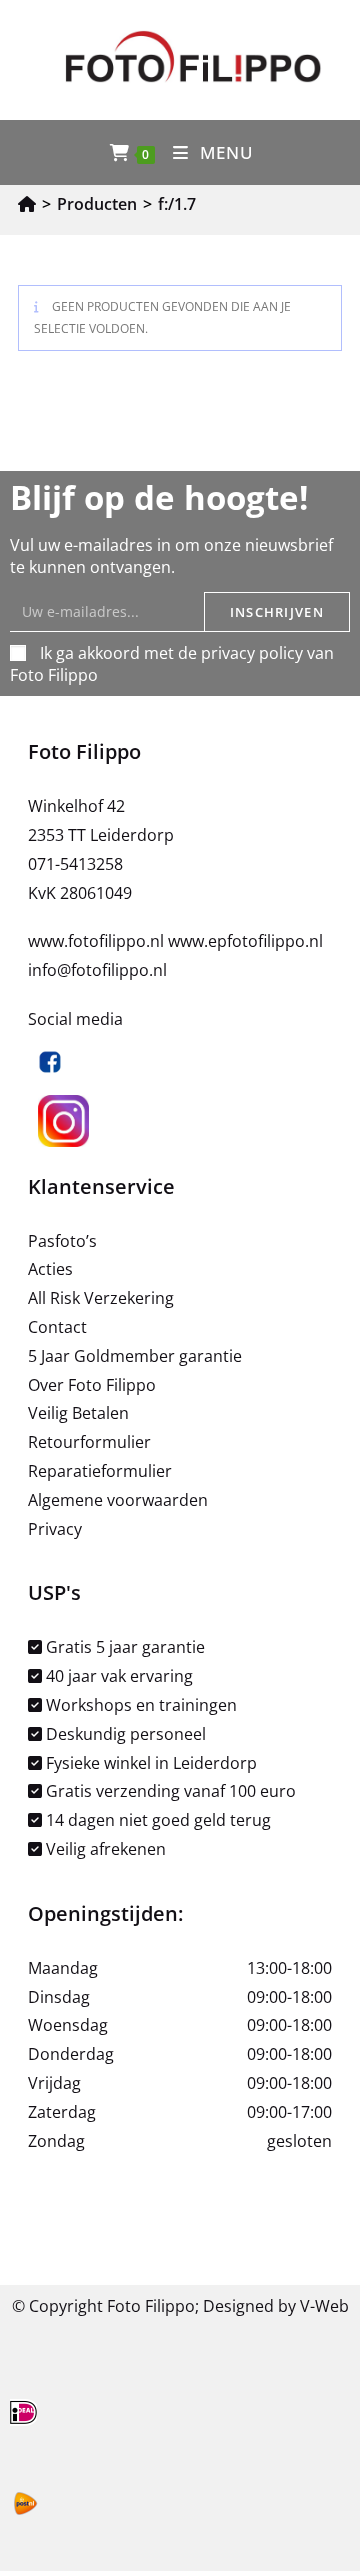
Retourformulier (89, 1442)
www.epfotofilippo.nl (245, 941)
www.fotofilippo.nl (98, 941)
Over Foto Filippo (92, 1385)
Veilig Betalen (78, 1413)
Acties (50, 1269)
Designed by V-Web (276, 2306)
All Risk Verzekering (101, 1298)
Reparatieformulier (100, 1471)
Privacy (55, 1529)
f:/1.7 (177, 204)
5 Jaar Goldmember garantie (135, 1356)
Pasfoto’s (62, 1241)
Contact (57, 1327)
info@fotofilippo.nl (97, 970)
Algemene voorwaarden (118, 1500)
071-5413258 (75, 864)
